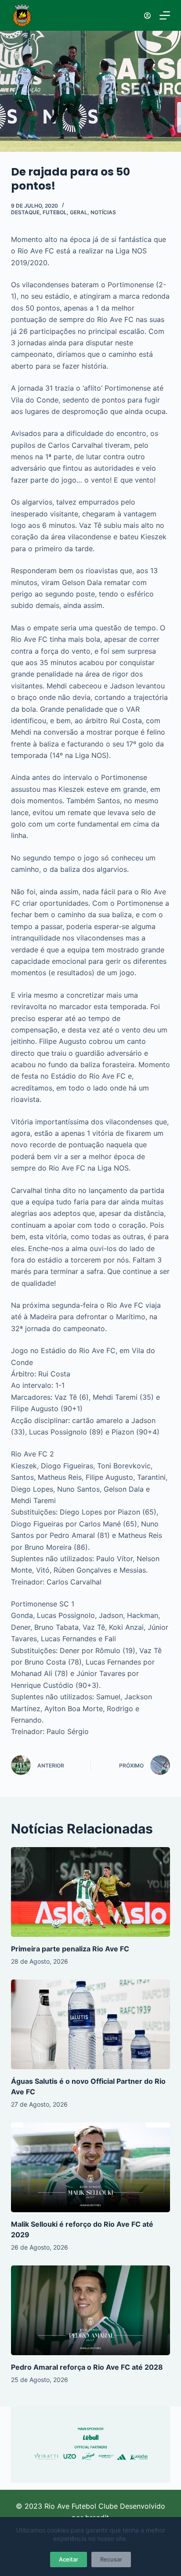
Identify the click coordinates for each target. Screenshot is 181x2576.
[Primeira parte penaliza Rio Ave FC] (91, 1892)
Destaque (25, 212)
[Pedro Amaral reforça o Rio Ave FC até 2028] (91, 2310)
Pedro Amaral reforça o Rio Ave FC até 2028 (87, 2367)
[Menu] (165, 15)
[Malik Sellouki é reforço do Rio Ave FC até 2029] (91, 2167)
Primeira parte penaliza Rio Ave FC (70, 1949)
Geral (79, 212)
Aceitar (69, 2559)
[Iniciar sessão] (147, 16)
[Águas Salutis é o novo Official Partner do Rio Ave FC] (91, 2024)
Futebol (55, 212)
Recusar (111, 2559)
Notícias (103, 212)
